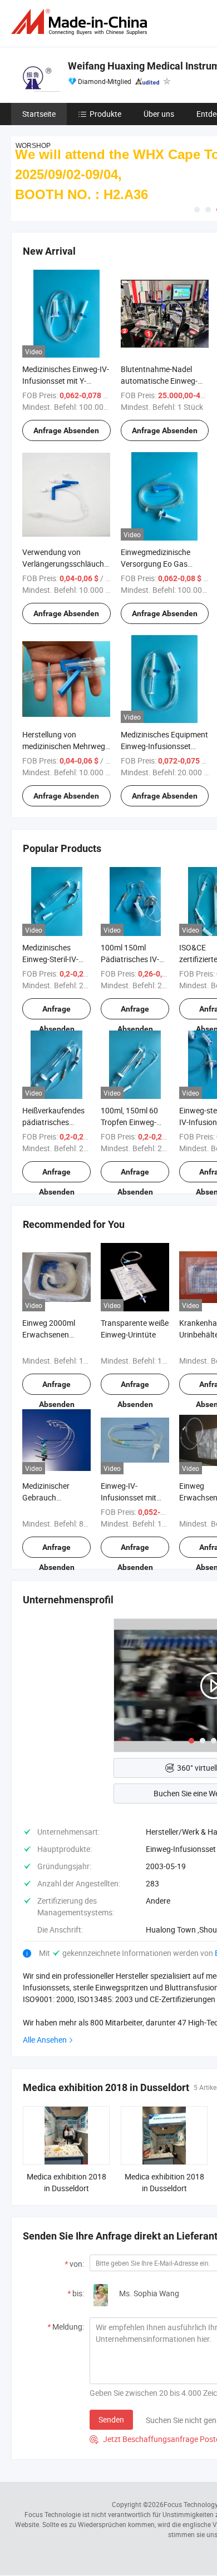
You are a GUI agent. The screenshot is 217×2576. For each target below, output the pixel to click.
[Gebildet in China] (81, 22)
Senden (111, 2419)
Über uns (159, 114)
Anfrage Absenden (66, 430)
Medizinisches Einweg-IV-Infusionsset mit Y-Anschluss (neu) (66, 381)
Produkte (105, 114)
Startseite (39, 114)
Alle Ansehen (45, 2040)
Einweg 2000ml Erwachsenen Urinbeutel (49, 1334)
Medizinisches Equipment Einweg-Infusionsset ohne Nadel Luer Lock (164, 746)
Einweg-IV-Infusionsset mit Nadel (129, 1497)
